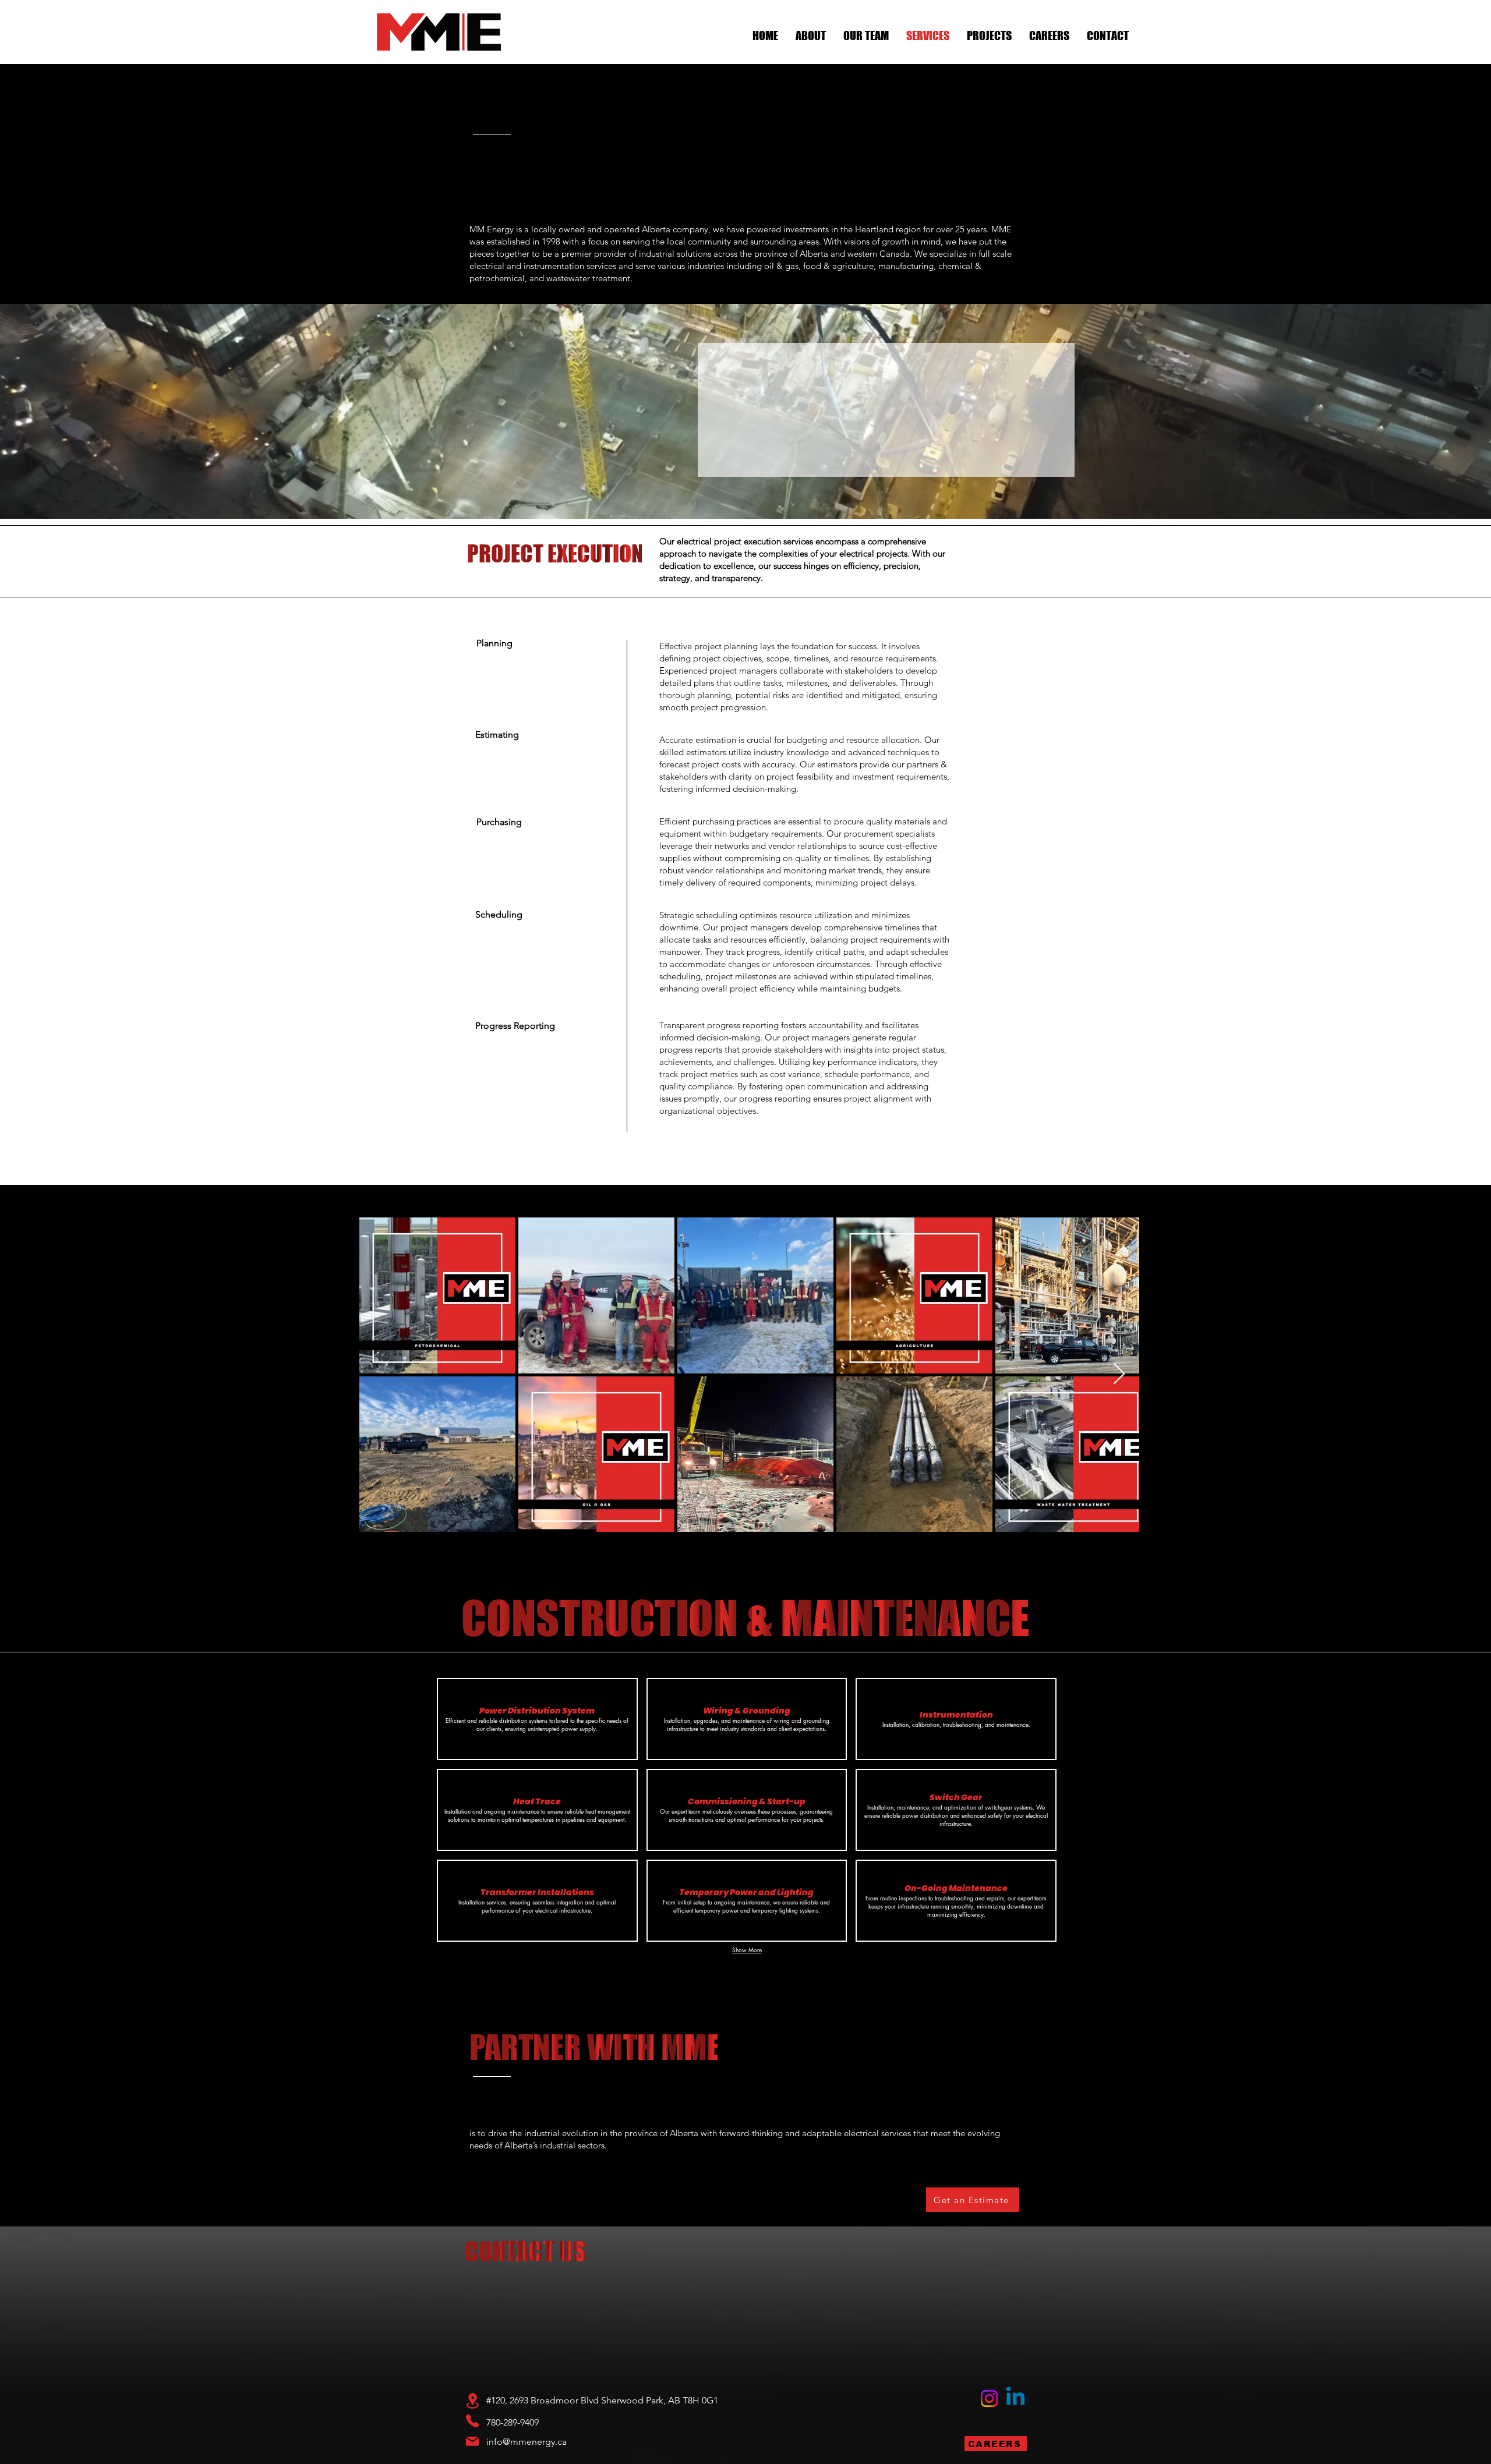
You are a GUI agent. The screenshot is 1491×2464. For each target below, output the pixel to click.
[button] (537, 1719)
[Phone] (472, 2421)
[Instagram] (989, 2398)
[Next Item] (1119, 1374)
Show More (747, 1950)
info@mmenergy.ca (527, 2442)
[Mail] (472, 2441)
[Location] (472, 2401)
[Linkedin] (1015, 2398)
